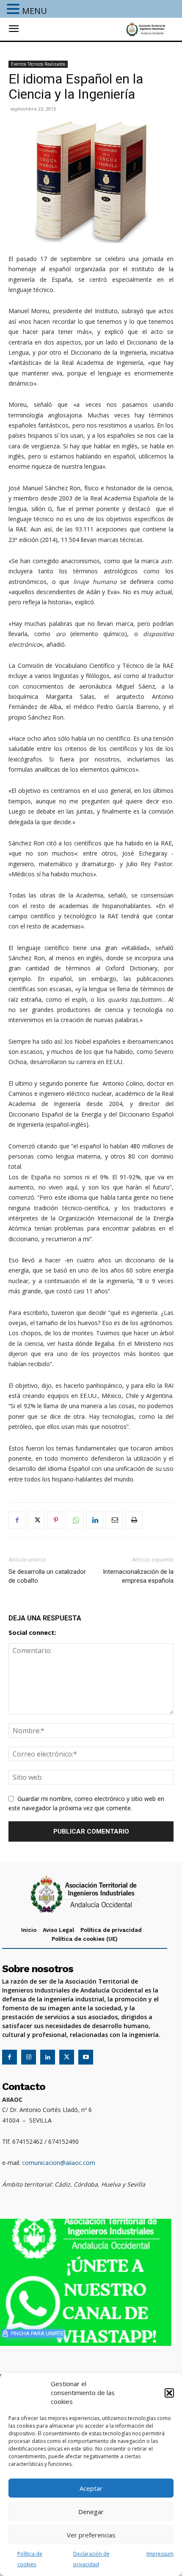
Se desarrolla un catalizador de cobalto (47, 1576)
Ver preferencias (91, 2535)
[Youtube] (86, 2057)
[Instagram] (29, 2057)
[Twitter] (36, 1520)
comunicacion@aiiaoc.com (59, 2163)
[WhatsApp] (75, 1520)
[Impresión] (134, 1520)
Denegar (91, 2512)
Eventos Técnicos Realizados (38, 64)
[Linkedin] (95, 1520)
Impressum (160, 2554)
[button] (169, 2393)
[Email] (114, 1520)
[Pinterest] (56, 1520)
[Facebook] (17, 1520)
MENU (34, 11)
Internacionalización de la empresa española (138, 1576)
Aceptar (91, 2488)
